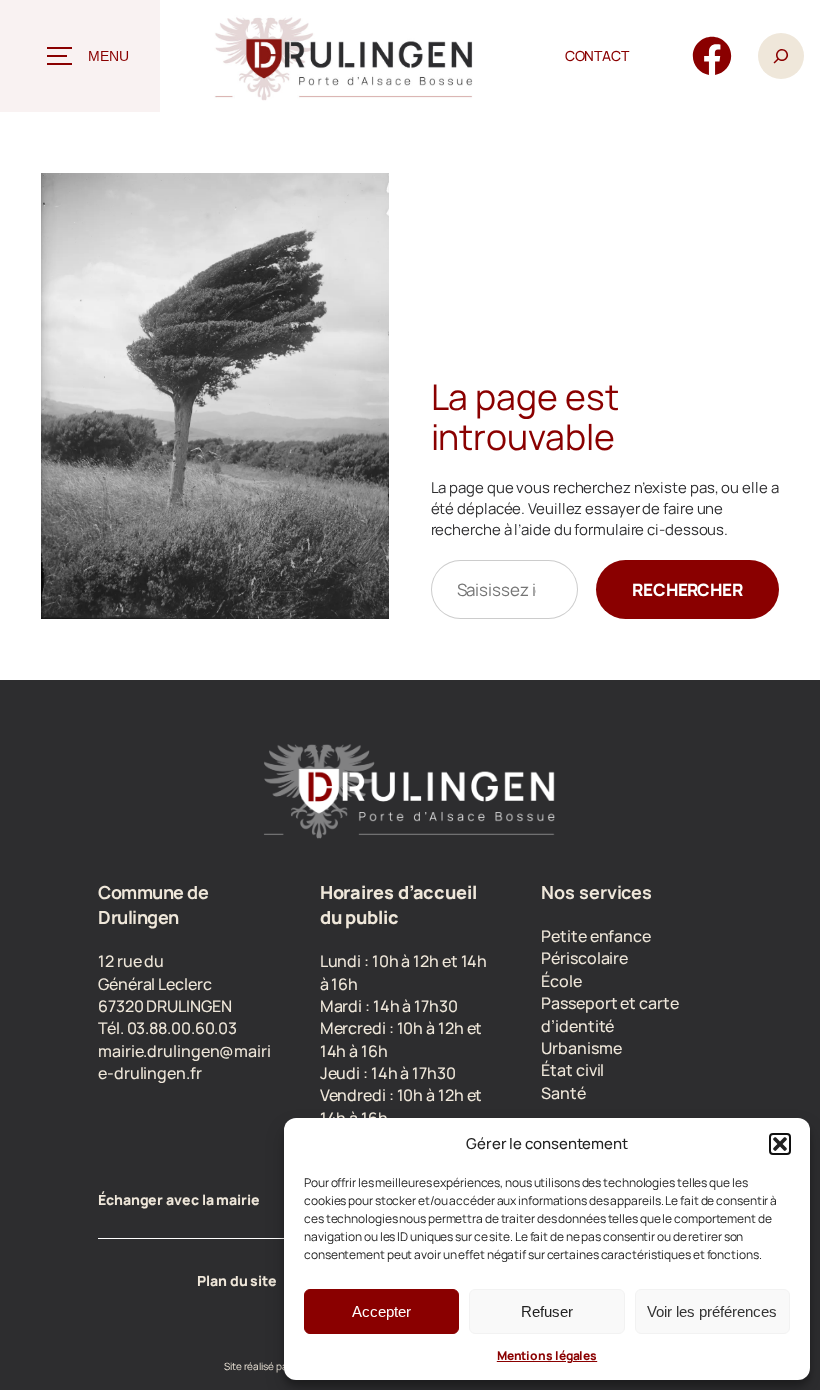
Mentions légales (547, 1355)
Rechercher (687, 589)
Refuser (547, 1311)
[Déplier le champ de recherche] (781, 56)
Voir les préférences (712, 1311)
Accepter (381, 1311)
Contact (597, 55)
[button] (780, 1144)
